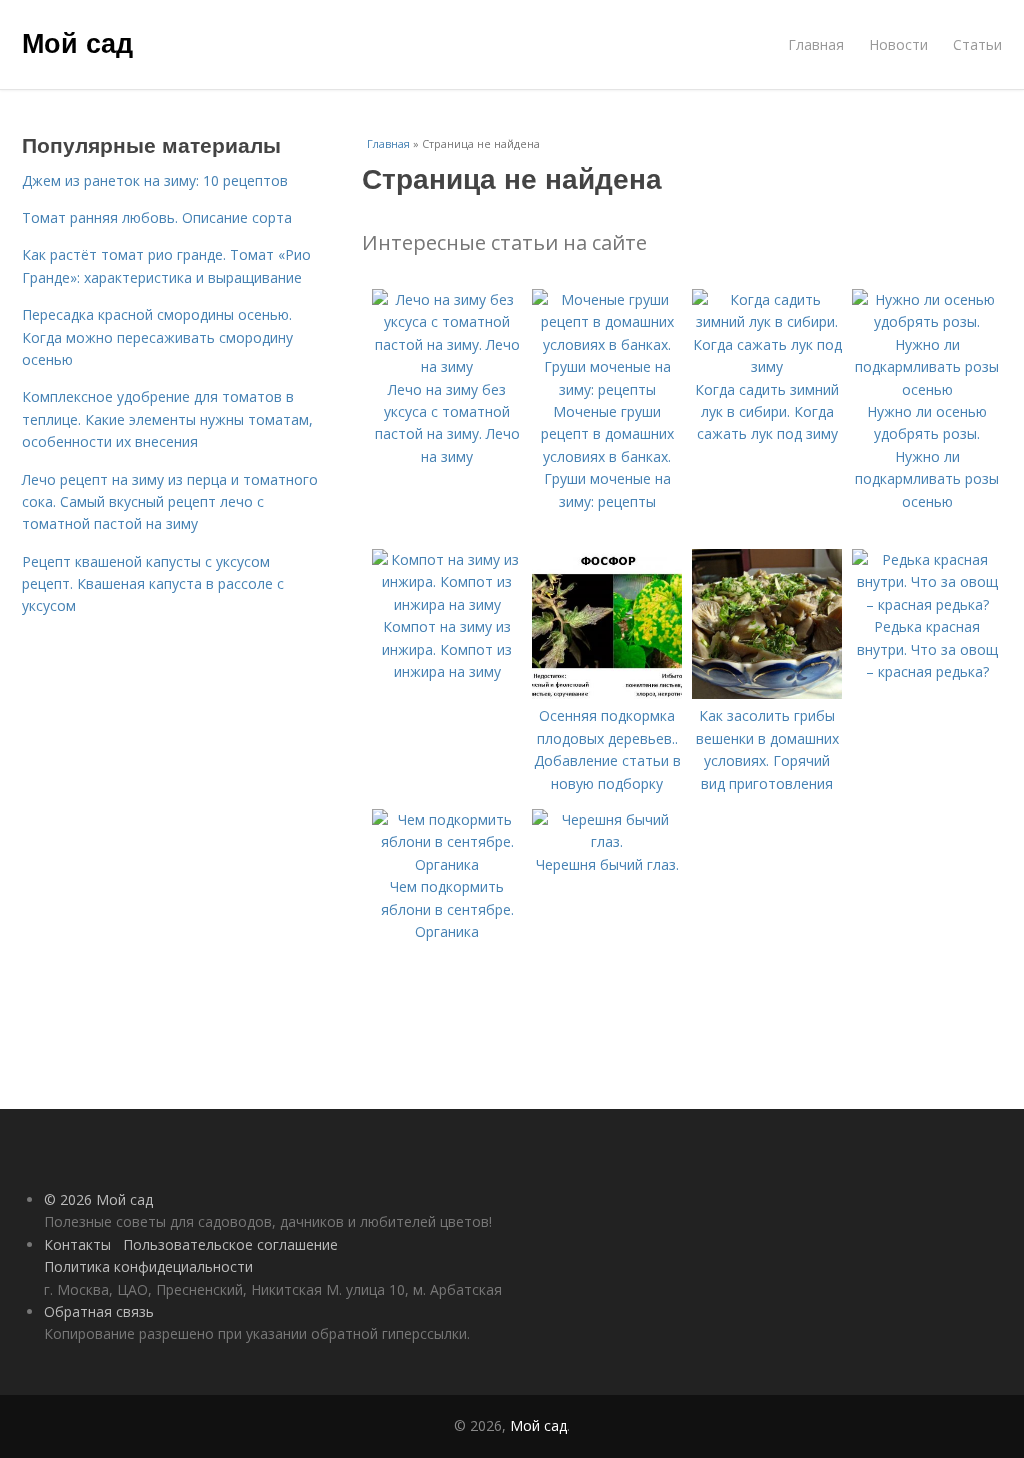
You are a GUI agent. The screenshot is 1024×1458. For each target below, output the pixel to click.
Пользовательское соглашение (230, 1244)
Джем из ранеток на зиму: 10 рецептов (155, 180)
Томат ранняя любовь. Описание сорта (157, 217)
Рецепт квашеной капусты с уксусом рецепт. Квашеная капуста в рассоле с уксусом (153, 584)
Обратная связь (99, 1311)
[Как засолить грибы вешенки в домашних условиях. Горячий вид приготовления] (767, 693)
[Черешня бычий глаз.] (607, 841)
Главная (816, 44)
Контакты (77, 1244)
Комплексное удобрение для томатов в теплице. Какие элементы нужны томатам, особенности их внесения (167, 419)
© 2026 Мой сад (98, 1199)
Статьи (977, 44)
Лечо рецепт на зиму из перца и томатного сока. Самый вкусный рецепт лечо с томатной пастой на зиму (170, 502)
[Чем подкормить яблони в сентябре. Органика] (447, 864)
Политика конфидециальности (148, 1266)
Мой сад (77, 42)
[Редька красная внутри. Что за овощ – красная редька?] (927, 604)
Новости (898, 44)
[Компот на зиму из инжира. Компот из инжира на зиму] (447, 604)
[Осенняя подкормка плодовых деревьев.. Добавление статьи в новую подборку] (607, 693)
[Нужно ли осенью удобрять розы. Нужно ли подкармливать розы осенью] (927, 389)
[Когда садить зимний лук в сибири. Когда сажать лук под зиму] (767, 366)
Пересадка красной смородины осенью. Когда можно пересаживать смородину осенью (157, 337)
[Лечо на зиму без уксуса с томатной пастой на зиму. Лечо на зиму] (447, 366)
